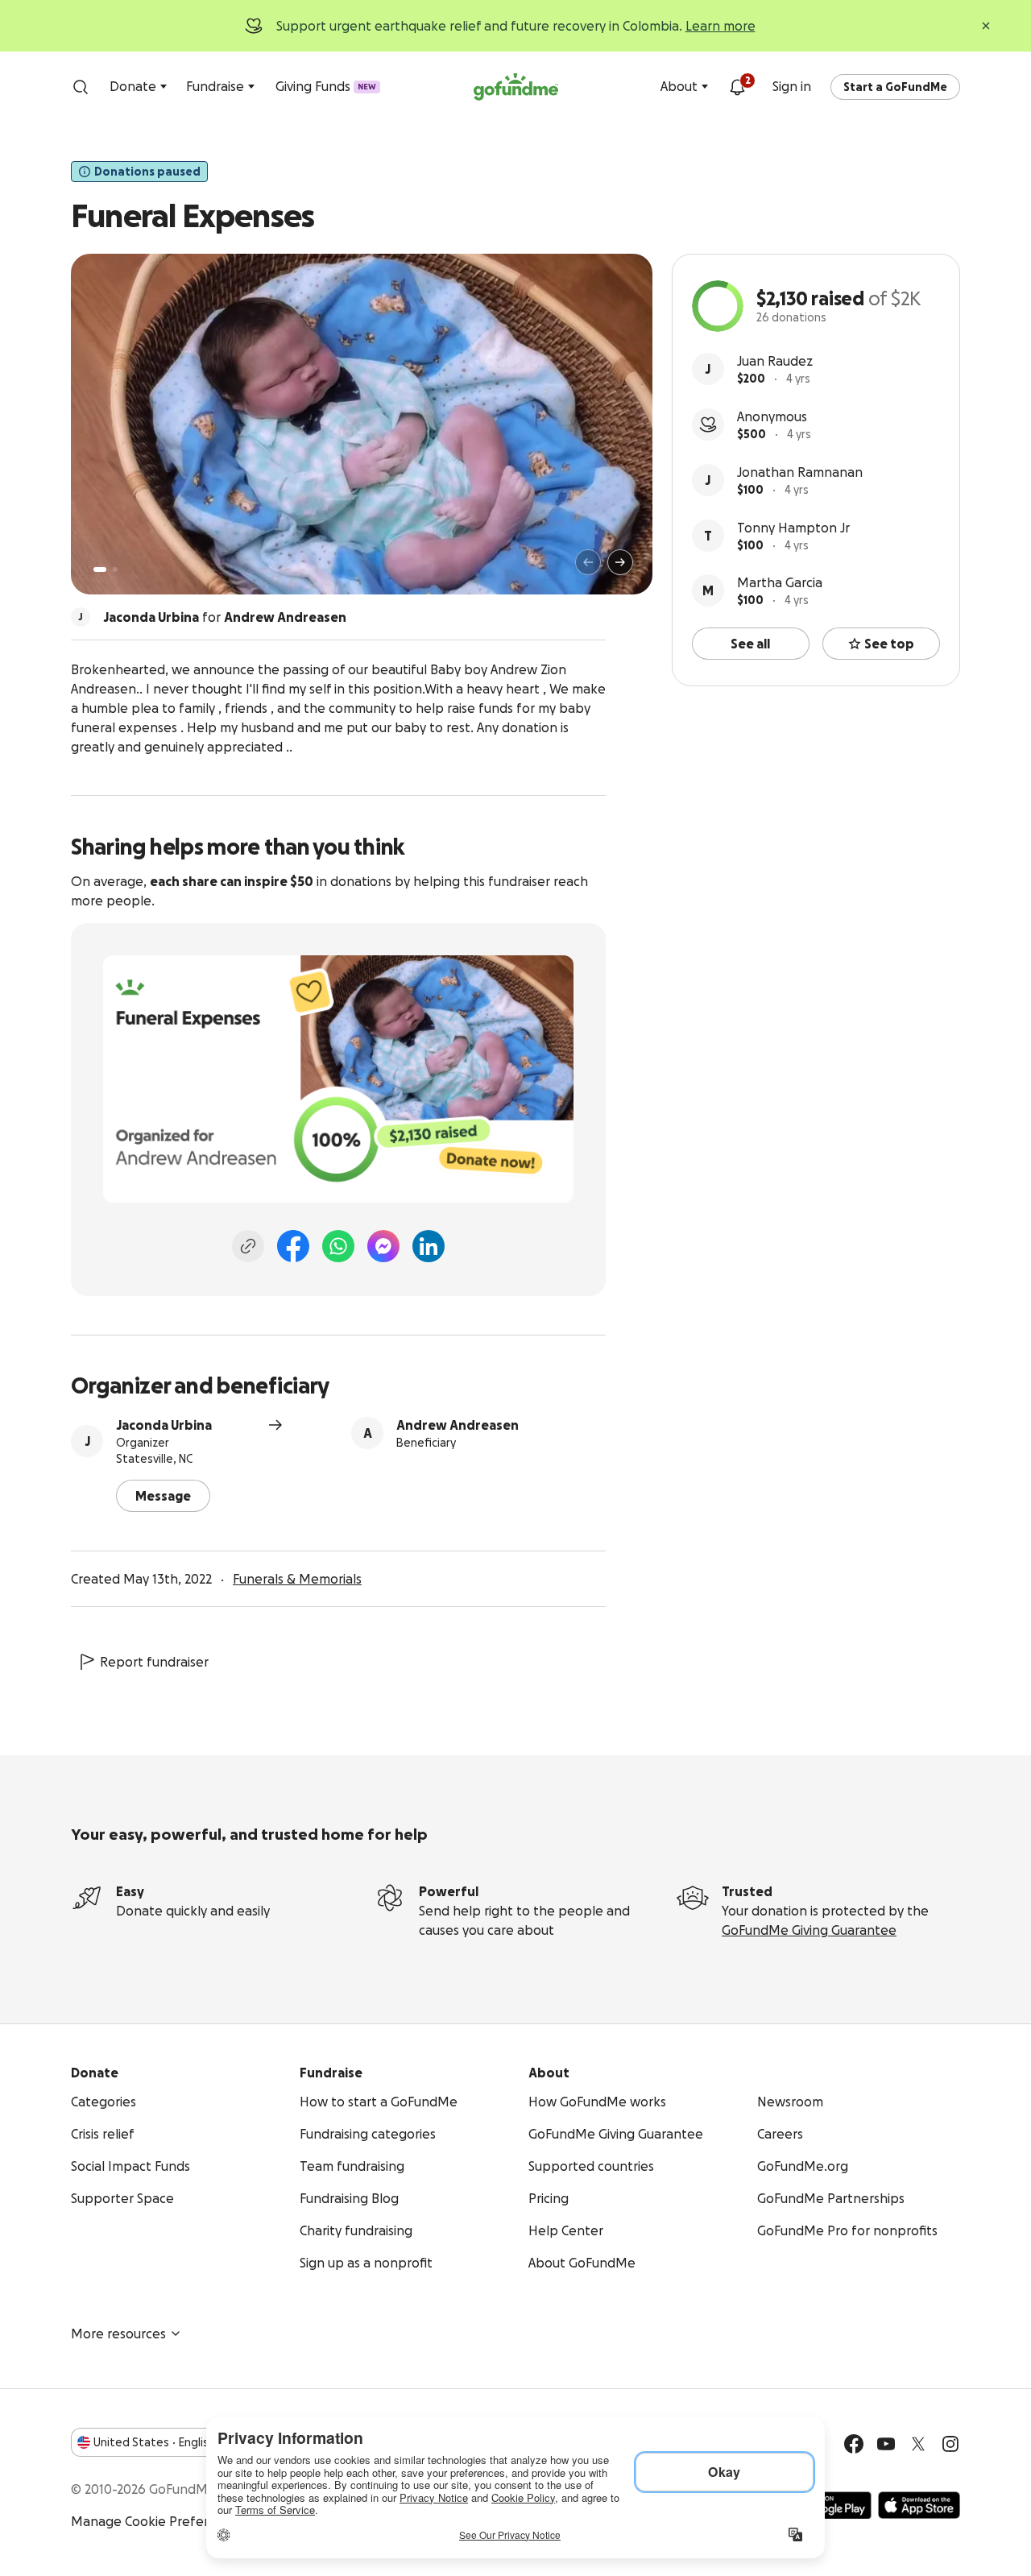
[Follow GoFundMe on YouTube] (886, 2444)
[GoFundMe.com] (516, 87)
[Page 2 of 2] (115, 569)
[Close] (986, 26)
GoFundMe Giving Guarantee (809, 1930)
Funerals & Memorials (297, 1579)
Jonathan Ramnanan (800, 472)
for (225, 617)
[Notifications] (737, 87)
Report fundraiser (154, 1662)
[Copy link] (248, 1246)
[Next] (620, 562)
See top (889, 644)
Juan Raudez (775, 361)
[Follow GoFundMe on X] (918, 2444)
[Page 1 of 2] (100, 569)
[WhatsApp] (338, 1246)
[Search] (81, 87)
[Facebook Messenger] (383, 1246)
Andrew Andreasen (458, 1425)
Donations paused (147, 172)
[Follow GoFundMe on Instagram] (950, 2444)
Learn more (720, 26)
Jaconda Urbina (164, 1425)
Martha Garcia (780, 582)
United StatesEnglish (154, 2442)
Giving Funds (326, 86)
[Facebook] (293, 1246)
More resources (118, 2334)
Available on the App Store (919, 2505)
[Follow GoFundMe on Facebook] (854, 2444)
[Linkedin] (429, 1246)
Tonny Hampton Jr (793, 528)
